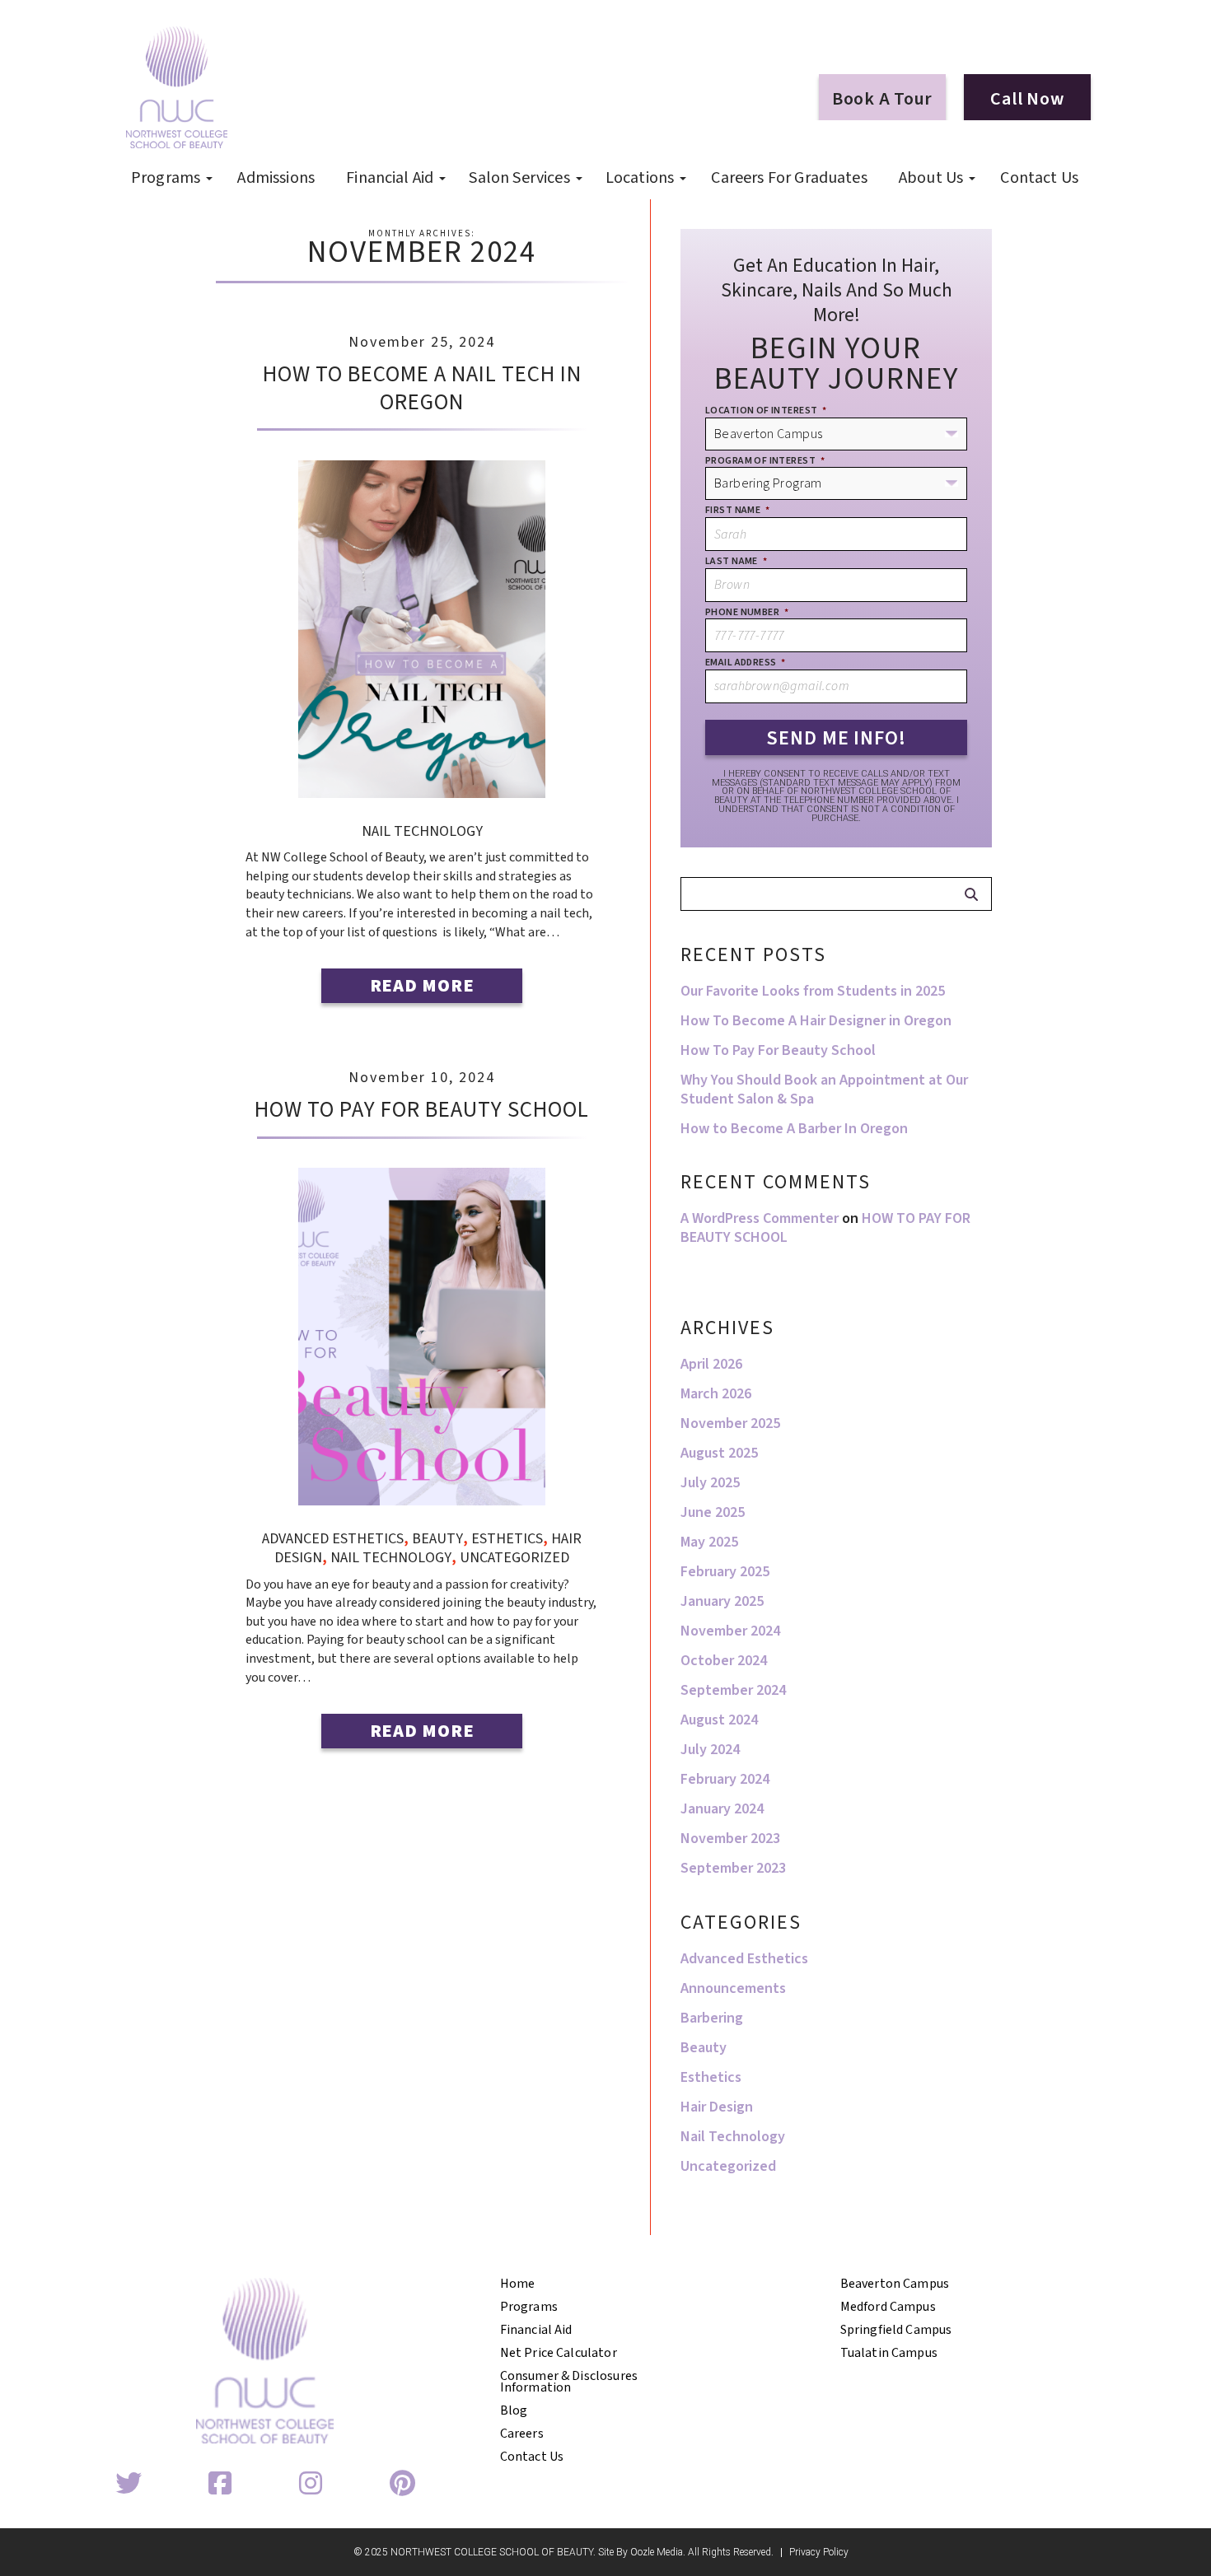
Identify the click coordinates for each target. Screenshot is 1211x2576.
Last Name (736, 562)
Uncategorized (514, 1558)
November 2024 (730, 1631)
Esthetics (507, 1539)
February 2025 (725, 1572)
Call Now (1027, 99)
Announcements (733, 1988)
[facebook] (220, 2485)
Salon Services (519, 178)
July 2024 (710, 1750)
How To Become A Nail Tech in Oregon (422, 388)
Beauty (437, 1539)
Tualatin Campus (889, 2353)
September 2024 (733, 1690)
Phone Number (747, 613)
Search (971, 894)
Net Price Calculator (559, 2353)
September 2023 (733, 1868)
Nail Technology (422, 831)
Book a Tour (882, 99)
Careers (522, 2434)
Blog (514, 2410)
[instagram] (311, 2485)
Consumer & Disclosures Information (569, 2382)
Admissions (276, 178)
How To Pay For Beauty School (778, 1050)
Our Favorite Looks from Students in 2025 (813, 991)
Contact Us (1039, 178)
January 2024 (722, 1809)
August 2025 (719, 1453)
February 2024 (725, 1779)
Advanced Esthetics (333, 1539)
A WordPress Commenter (760, 1218)
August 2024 (719, 1720)
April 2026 (711, 1364)
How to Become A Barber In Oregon (794, 1129)
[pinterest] (402, 2485)
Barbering (712, 2018)
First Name (738, 511)
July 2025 (710, 1483)
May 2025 (709, 1542)
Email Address (746, 663)
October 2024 (724, 1661)
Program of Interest (765, 461)
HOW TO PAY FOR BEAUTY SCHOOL (422, 1110)
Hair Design (717, 2107)
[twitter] (129, 2485)
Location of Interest (766, 411)
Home (518, 2284)
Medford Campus (888, 2307)
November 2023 (730, 1839)
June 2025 (713, 1512)
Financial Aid (390, 178)
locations (640, 178)
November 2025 (730, 1423)
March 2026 (716, 1394)
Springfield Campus (896, 2330)
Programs (166, 178)
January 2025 (722, 1601)
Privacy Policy (819, 2553)
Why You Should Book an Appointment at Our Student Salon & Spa (824, 1090)
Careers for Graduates (789, 178)
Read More (422, 986)
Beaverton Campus (895, 2284)
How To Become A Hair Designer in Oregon (816, 1021)
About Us (931, 178)
